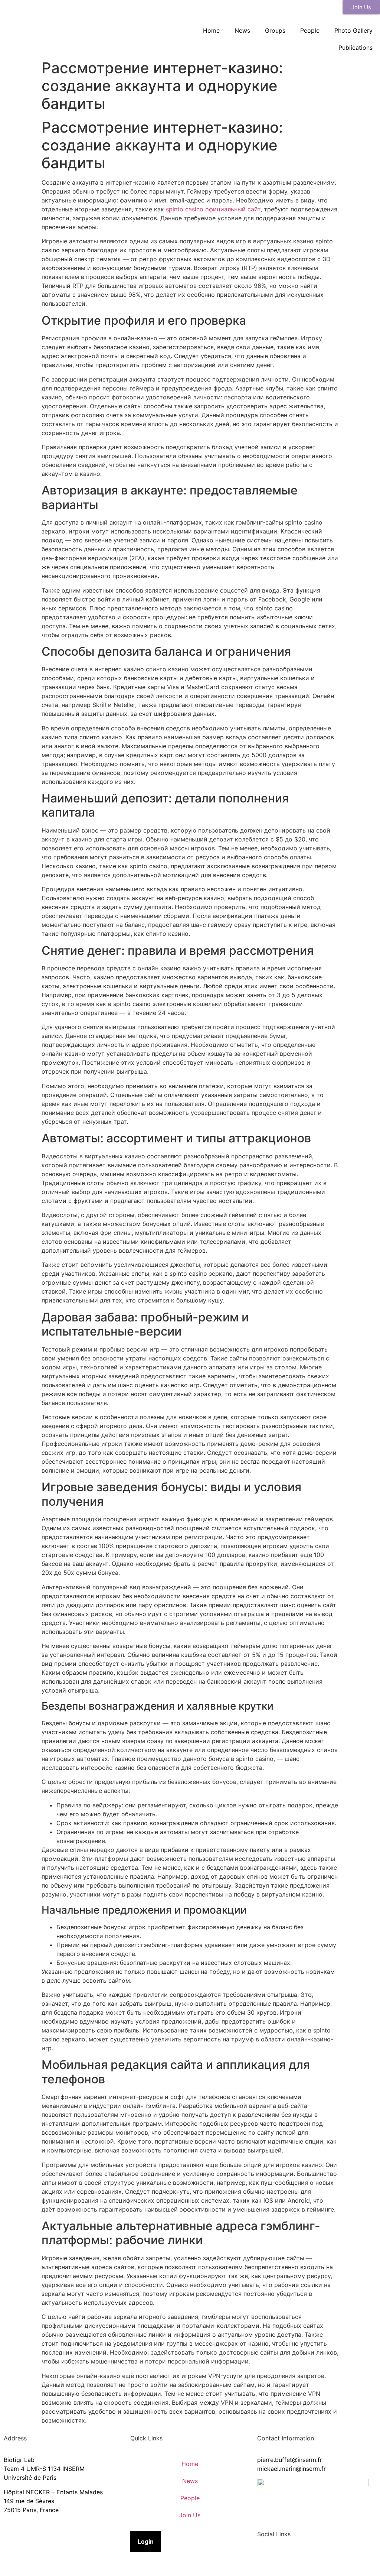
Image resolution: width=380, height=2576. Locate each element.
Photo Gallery (353, 30)
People (310, 30)
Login (146, 2541)
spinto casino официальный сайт (213, 209)
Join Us (190, 2515)
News (242, 30)
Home (211, 30)
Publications (356, 48)
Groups (275, 30)
